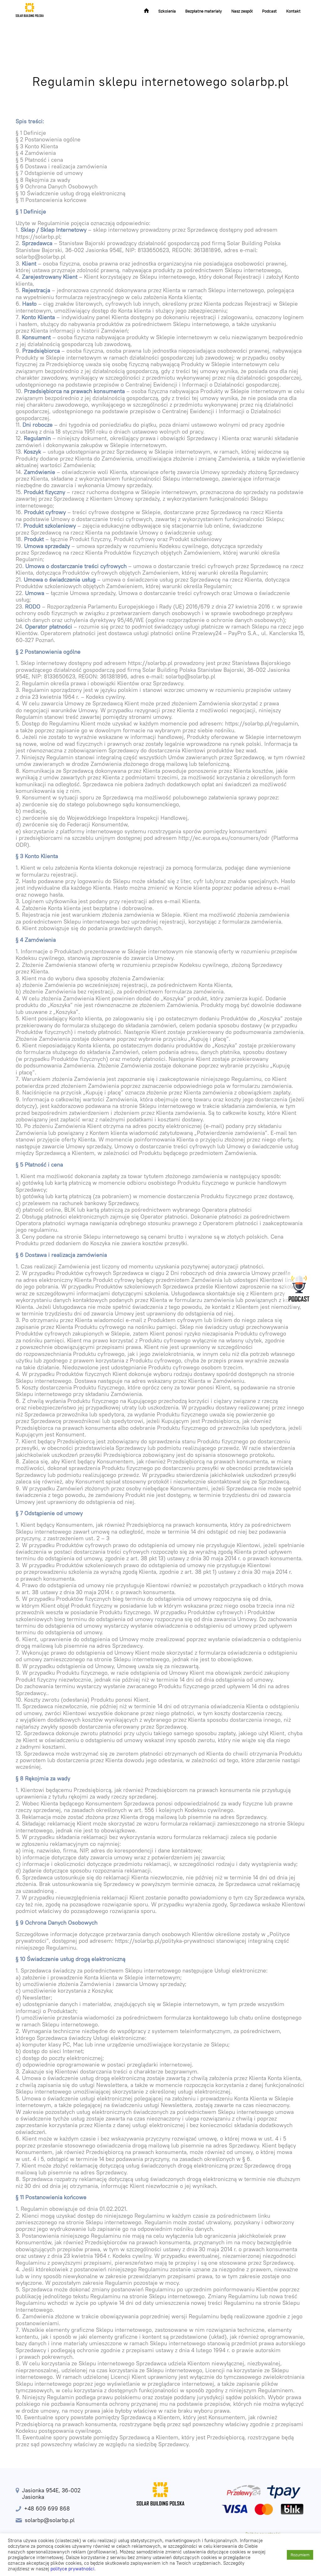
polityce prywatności (72, 2569)
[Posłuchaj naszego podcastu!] (299, 1288)
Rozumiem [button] (300, 2555)
